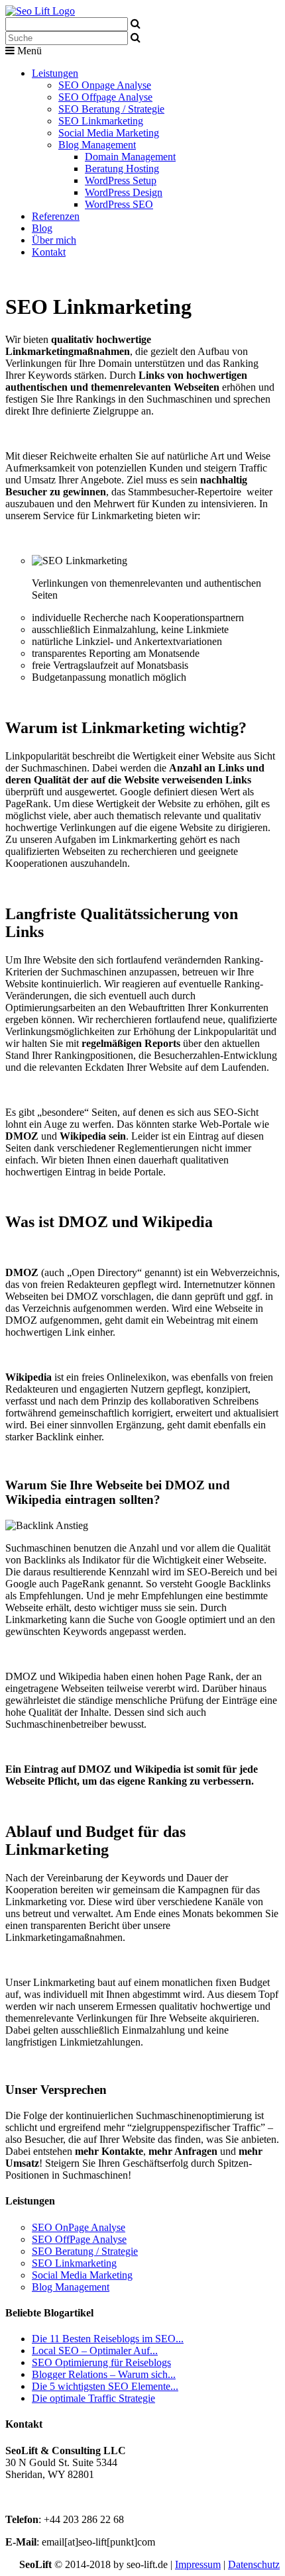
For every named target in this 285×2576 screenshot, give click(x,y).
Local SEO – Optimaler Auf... (95, 2351)
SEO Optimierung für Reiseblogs (101, 2362)
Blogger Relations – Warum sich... (104, 2374)
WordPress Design (124, 192)
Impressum (198, 2564)
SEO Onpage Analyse (105, 85)
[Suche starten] (136, 37)
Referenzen (56, 216)
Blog (42, 228)
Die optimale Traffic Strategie (93, 2398)
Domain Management (130, 157)
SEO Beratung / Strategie (111, 109)
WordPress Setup (121, 180)
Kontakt (49, 252)
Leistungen (55, 73)
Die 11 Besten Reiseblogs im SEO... (108, 2339)
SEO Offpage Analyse (105, 97)
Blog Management (97, 145)
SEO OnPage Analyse (79, 2227)
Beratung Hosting (122, 169)
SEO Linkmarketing (101, 121)
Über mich (54, 240)
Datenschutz (254, 2564)
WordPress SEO (119, 204)
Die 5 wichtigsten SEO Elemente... (105, 2386)
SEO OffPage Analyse (79, 2239)
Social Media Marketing (109, 133)
